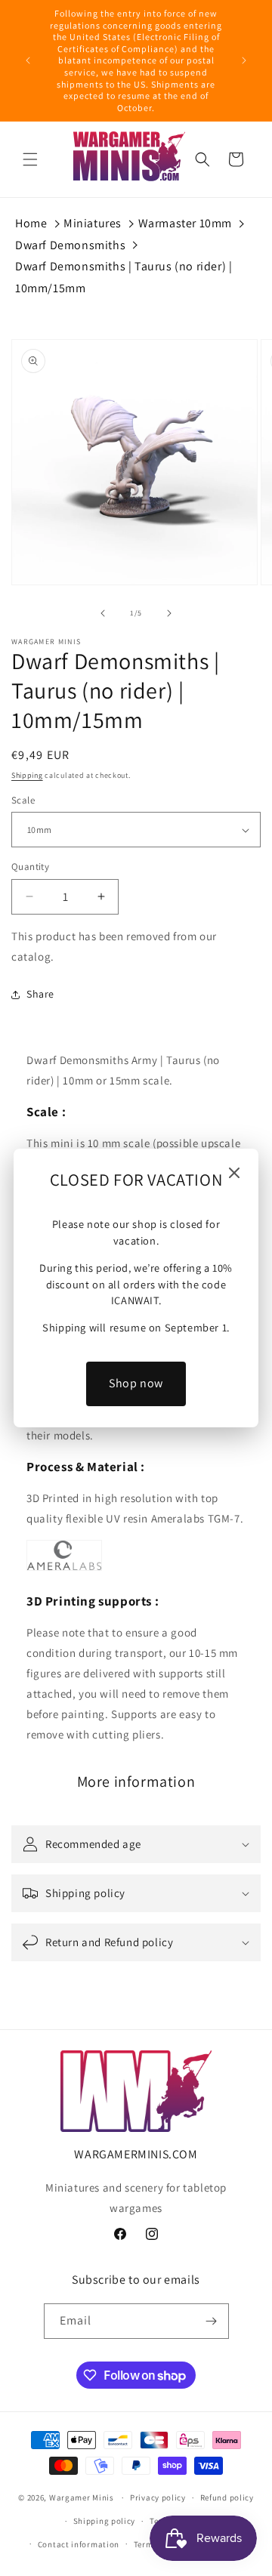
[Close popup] (234, 1174)
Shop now (136, 1383)
